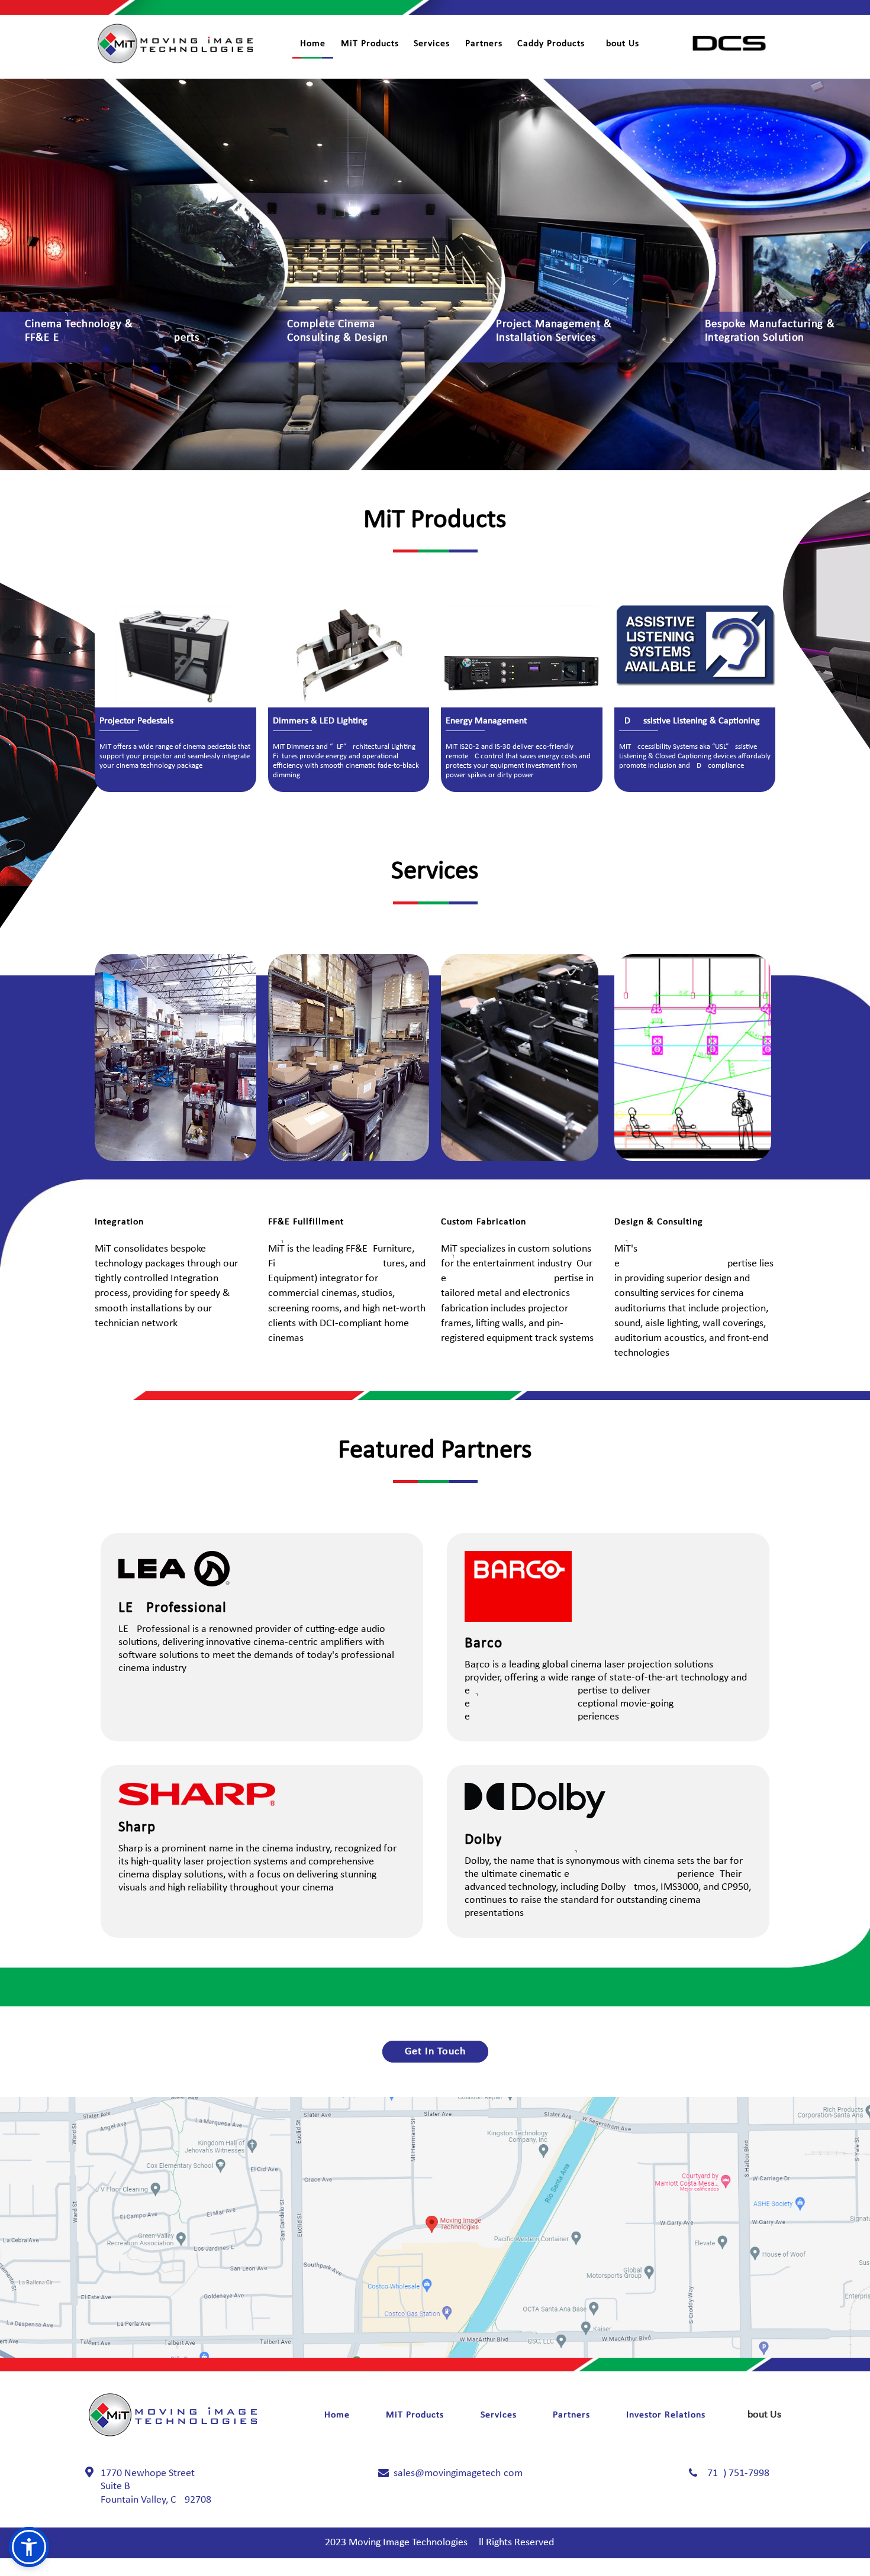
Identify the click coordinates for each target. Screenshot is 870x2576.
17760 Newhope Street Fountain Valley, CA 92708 (156, 2487)
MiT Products (370, 44)
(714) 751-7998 (737, 2473)
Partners (484, 44)
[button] (29, 2547)
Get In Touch (435, 2052)
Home (313, 44)
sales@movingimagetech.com (458, 2473)
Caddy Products (551, 44)
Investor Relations (666, 2415)
